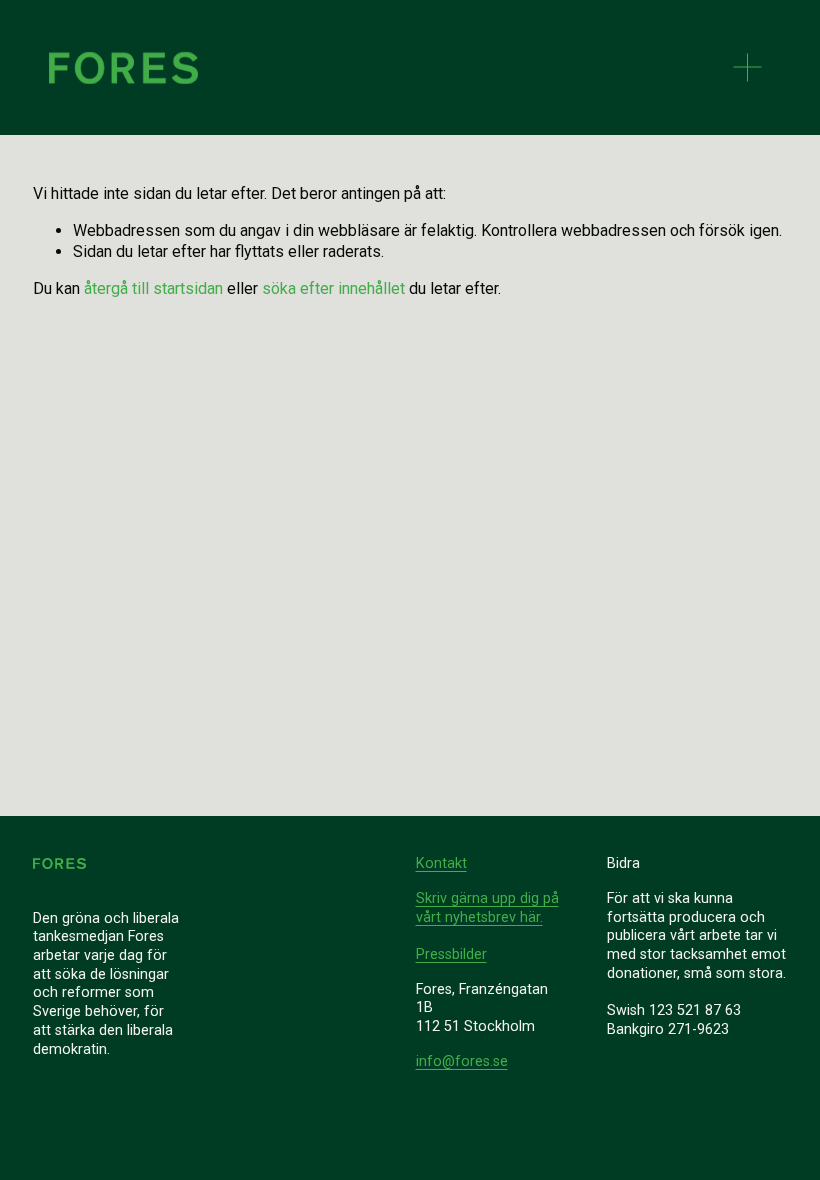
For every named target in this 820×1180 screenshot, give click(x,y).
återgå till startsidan (153, 288)
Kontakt (441, 863)
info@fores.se (462, 1061)
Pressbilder (451, 954)
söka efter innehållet (333, 288)
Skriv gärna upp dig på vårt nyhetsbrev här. (487, 908)
